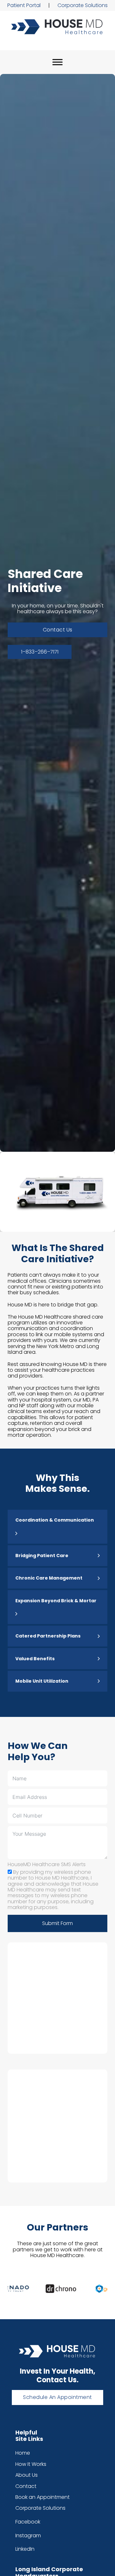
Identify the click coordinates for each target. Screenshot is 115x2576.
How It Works (31, 2464)
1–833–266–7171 (40, 652)
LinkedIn (25, 2549)
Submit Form (57, 1923)
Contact (26, 2486)
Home (23, 2453)
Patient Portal (24, 5)
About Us (27, 2475)
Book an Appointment (42, 2497)
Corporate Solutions (83, 5)
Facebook (28, 2522)
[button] (57, 1527)
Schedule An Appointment (57, 2397)
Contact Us (58, 630)
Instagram (28, 2536)
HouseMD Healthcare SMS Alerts (47, 1865)
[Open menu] (57, 62)
